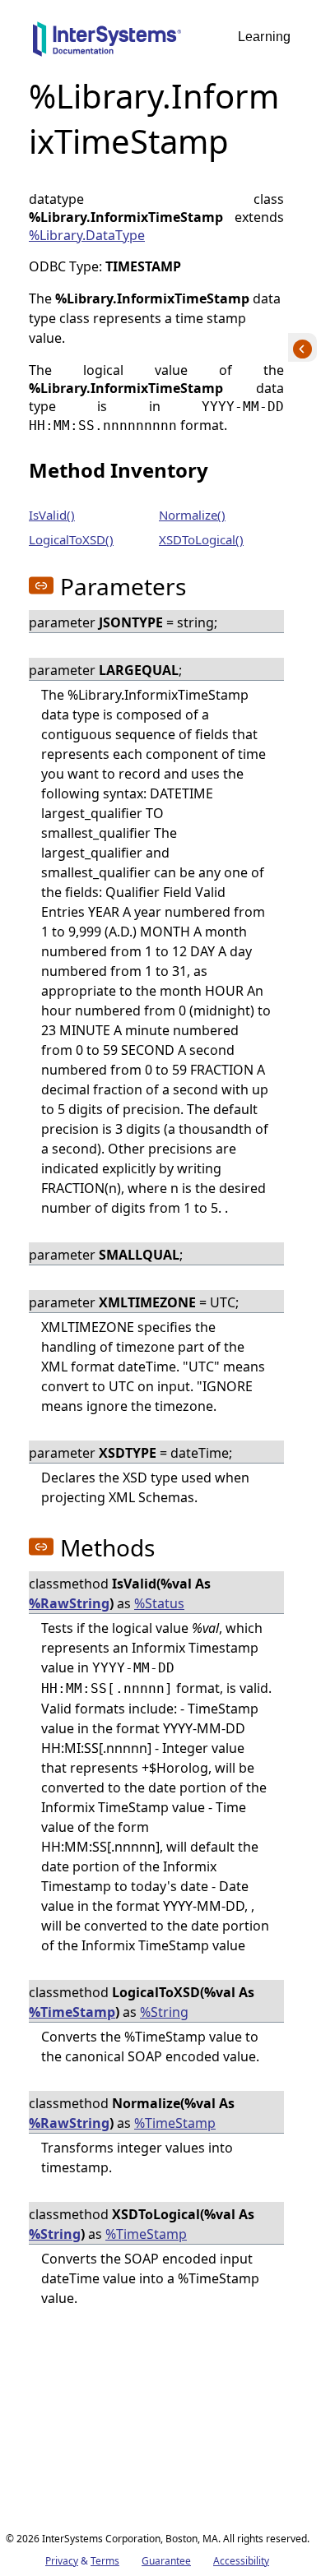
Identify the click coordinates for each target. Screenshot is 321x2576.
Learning (264, 37)
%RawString (69, 1603)
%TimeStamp (72, 2012)
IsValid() (52, 515)
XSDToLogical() (201, 539)
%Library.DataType (87, 235)
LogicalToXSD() (71, 539)
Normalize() (192, 515)
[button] (41, 585)
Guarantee (166, 2561)
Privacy (62, 2561)
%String (164, 2012)
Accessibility (241, 2561)
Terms (105, 2561)
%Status (159, 1603)
